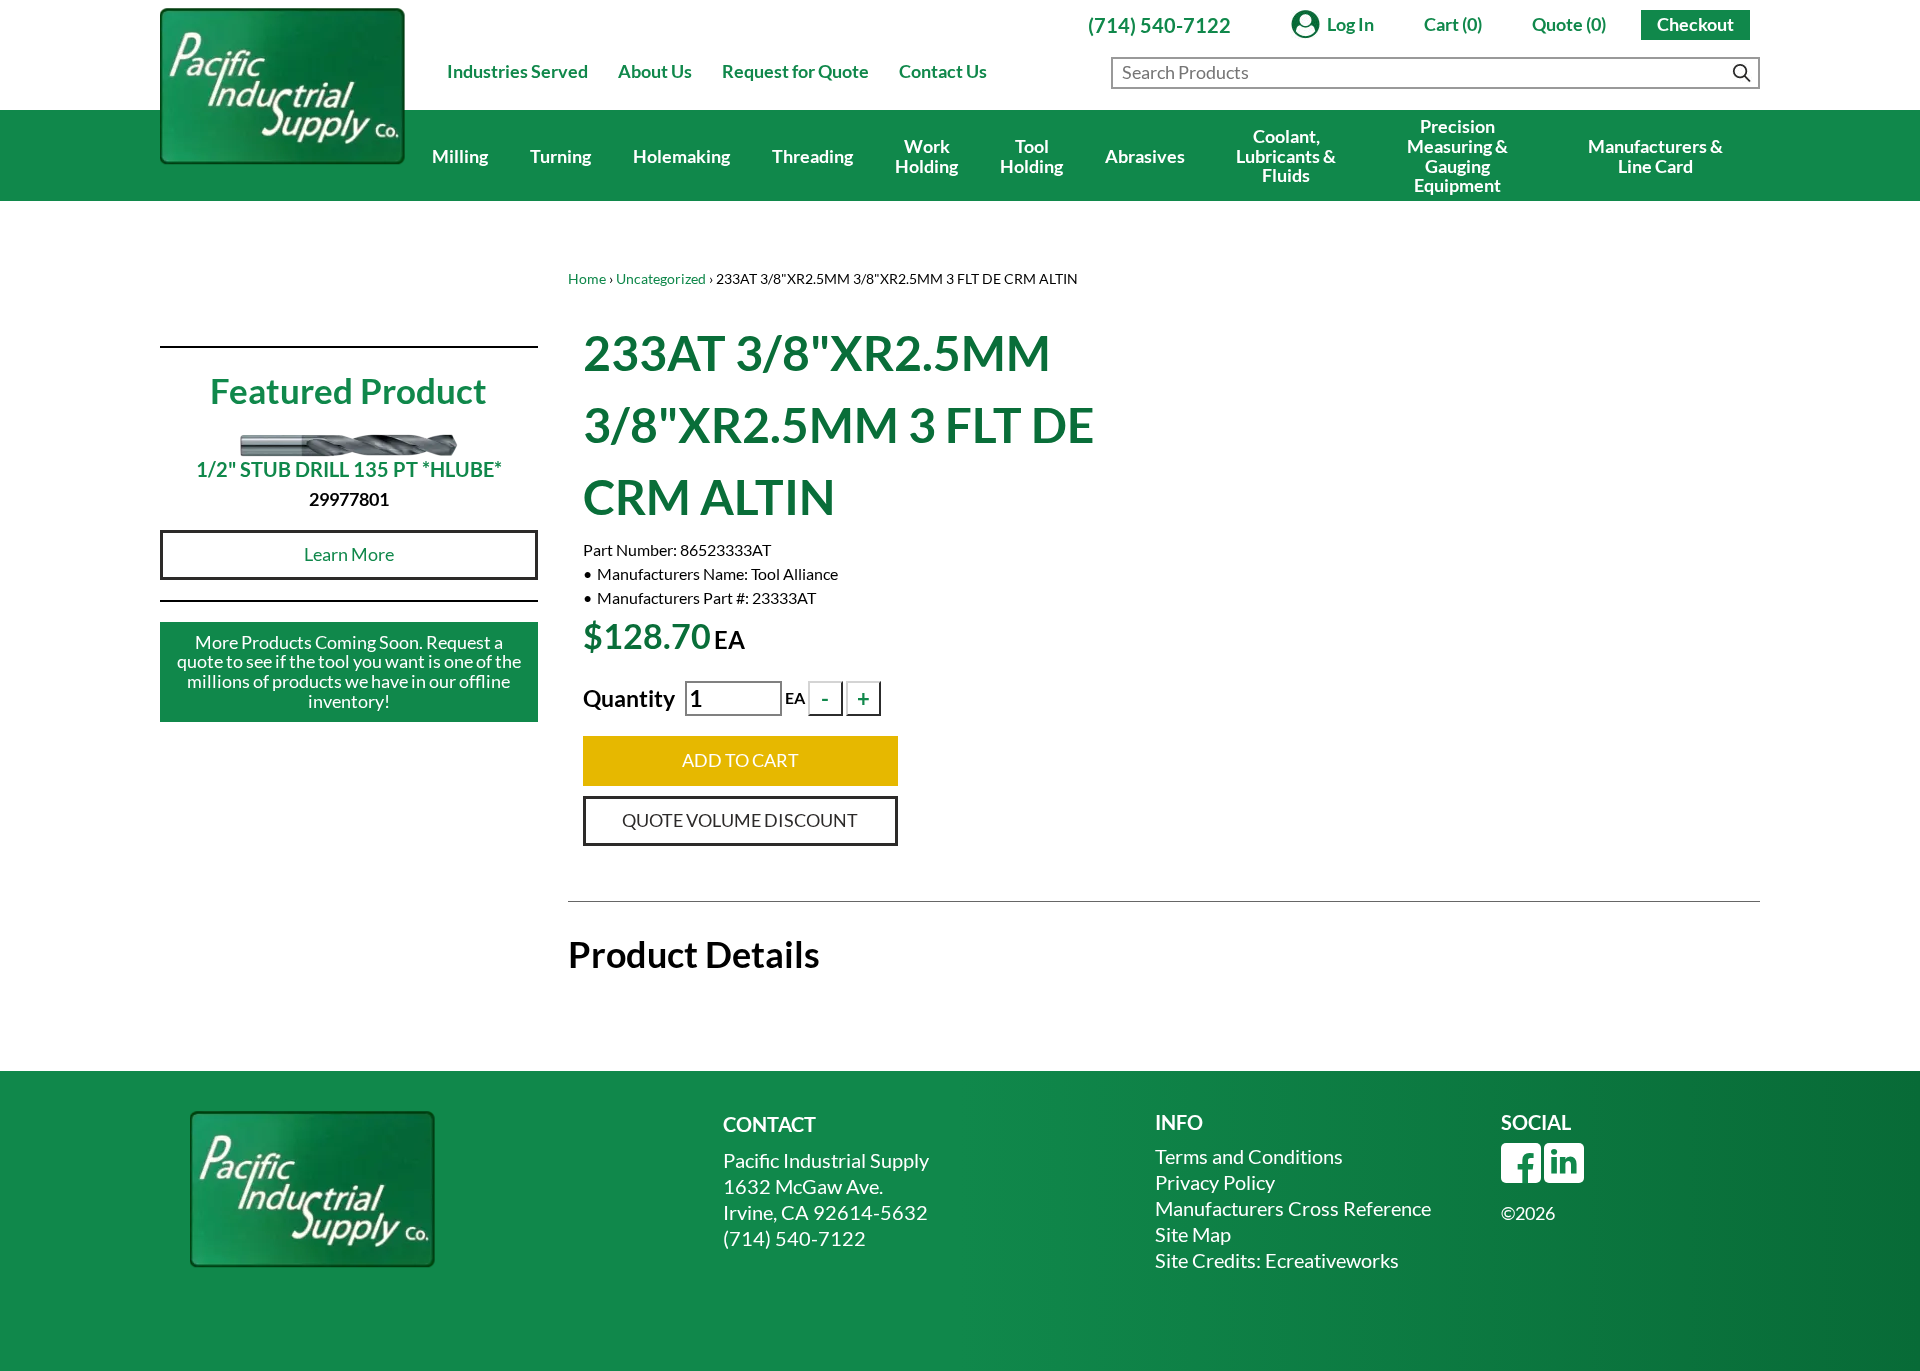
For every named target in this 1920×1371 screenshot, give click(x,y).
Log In (1350, 24)
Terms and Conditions (1249, 1156)
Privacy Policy (1215, 1182)
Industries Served (517, 71)
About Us (655, 71)
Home (587, 278)
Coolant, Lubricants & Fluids (1286, 156)
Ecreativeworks (1332, 1260)
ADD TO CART (740, 760)
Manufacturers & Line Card (1655, 156)
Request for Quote (795, 71)
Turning (560, 156)
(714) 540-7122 (1159, 25)
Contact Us (943, 71)
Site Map (1193, 1234)
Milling (460, 156)
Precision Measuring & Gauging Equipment (1457, 155)
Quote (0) (1569, 24)
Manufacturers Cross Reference (1293, 1208)
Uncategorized (661, 278)
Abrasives (1145, 156)
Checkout (1695, 24)
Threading (812, 156)
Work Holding (926, 156)
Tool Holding (1031, 156)
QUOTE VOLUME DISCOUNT (740, 820)
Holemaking (681, 156)
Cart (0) (1453, 24)
